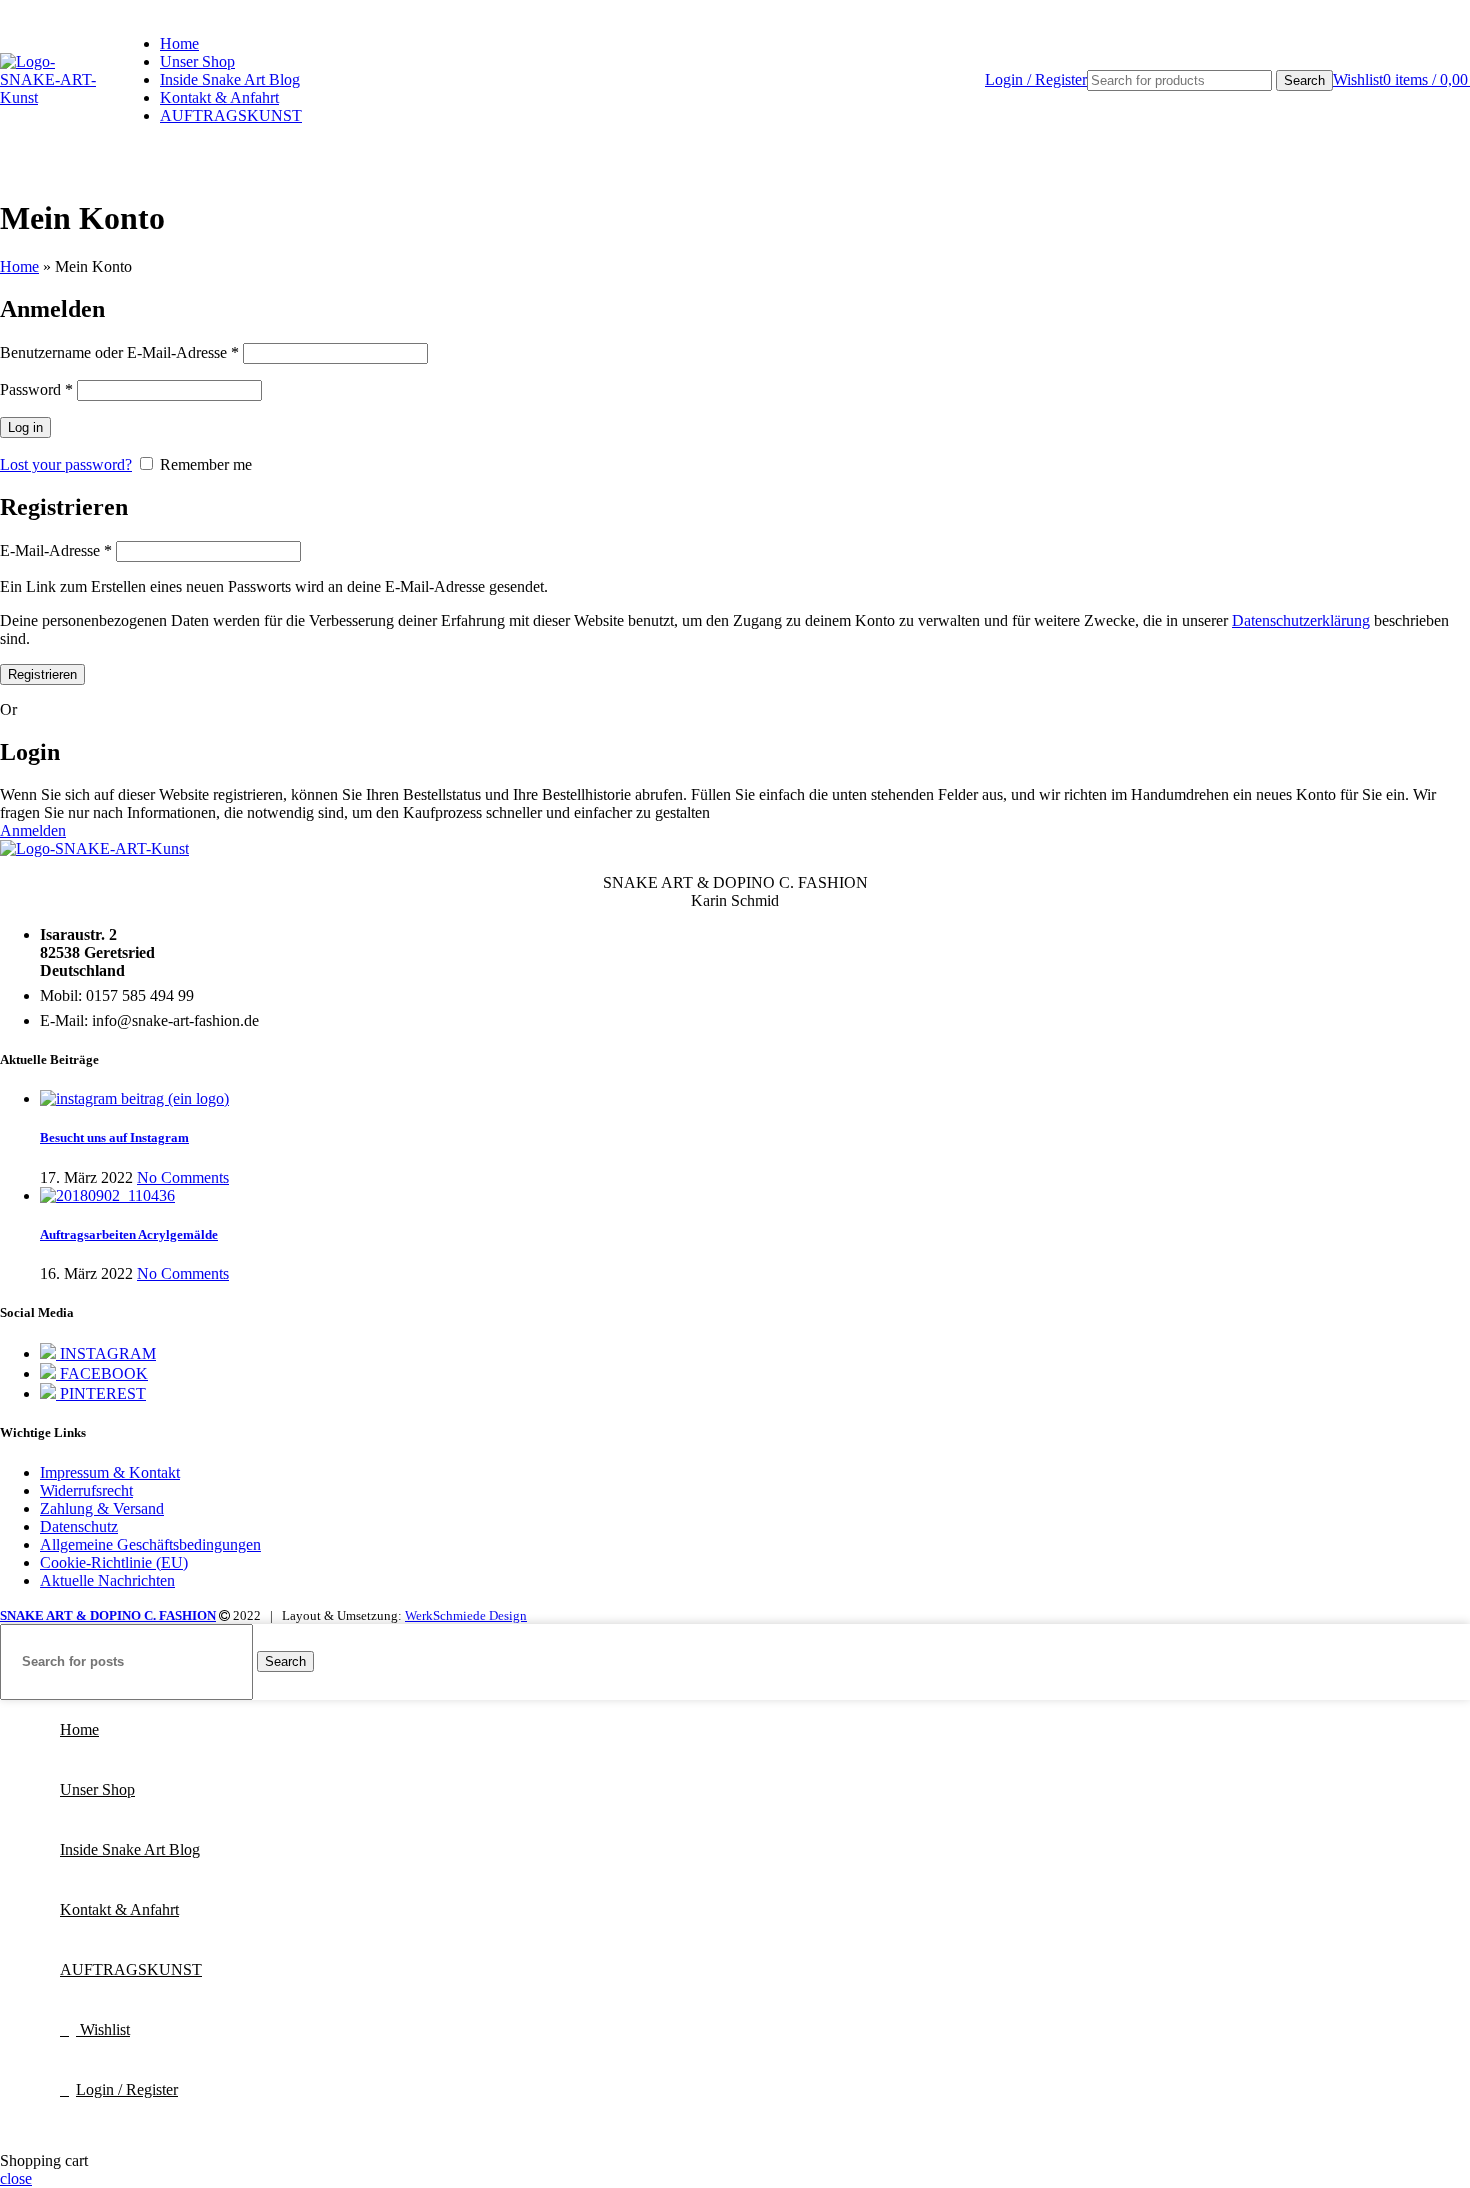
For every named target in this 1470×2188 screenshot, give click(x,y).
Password (36, 389)
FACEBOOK (102, 1373)
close (16, 2178)
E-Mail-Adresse (56, 550)
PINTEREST (101, 1393)
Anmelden (33, 830)
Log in (25, 427)
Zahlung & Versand (102, 1508)
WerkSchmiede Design (466, 1615)
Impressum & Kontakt (110, 1472)
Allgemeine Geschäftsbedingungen (150, 1544)
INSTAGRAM (106, 1353)
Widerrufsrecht (86, 1490)
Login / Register (127, 2089)
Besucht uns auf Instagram (114, 1137)
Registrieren (42, 674)
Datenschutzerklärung (1301, 620)
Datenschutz (79, 1526)
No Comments (183, 1177)
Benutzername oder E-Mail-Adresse (119, 352)
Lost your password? (66, 464)
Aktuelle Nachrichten (107, 1580)
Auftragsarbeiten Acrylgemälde (129, 1234)
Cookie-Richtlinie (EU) (114, 1562)
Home (19, 266)
